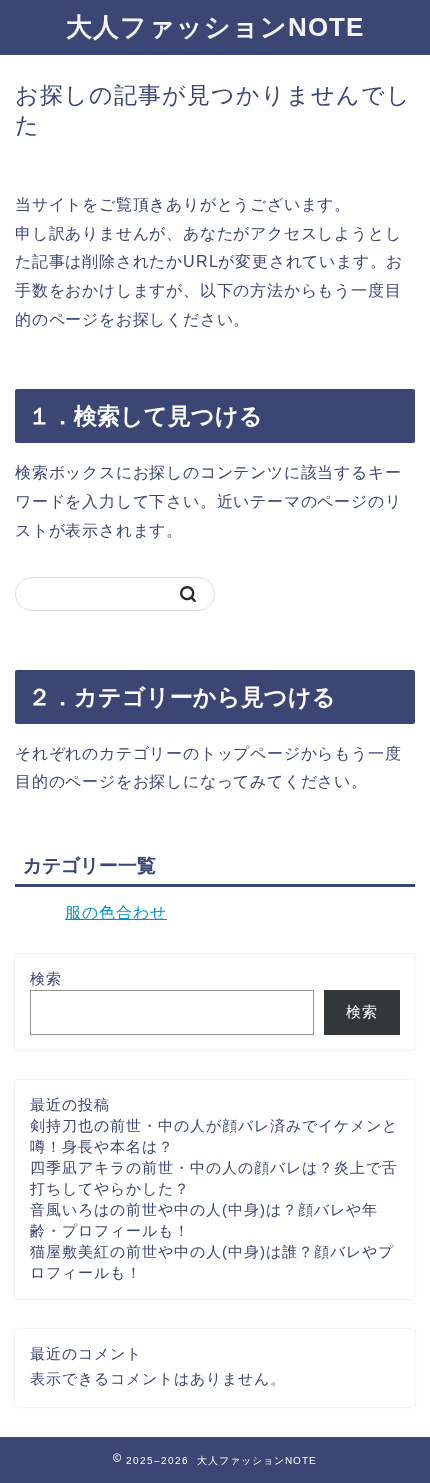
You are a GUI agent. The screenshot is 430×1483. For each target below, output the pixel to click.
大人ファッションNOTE (215, 27)
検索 (46, 978)
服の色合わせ (116, 912)
